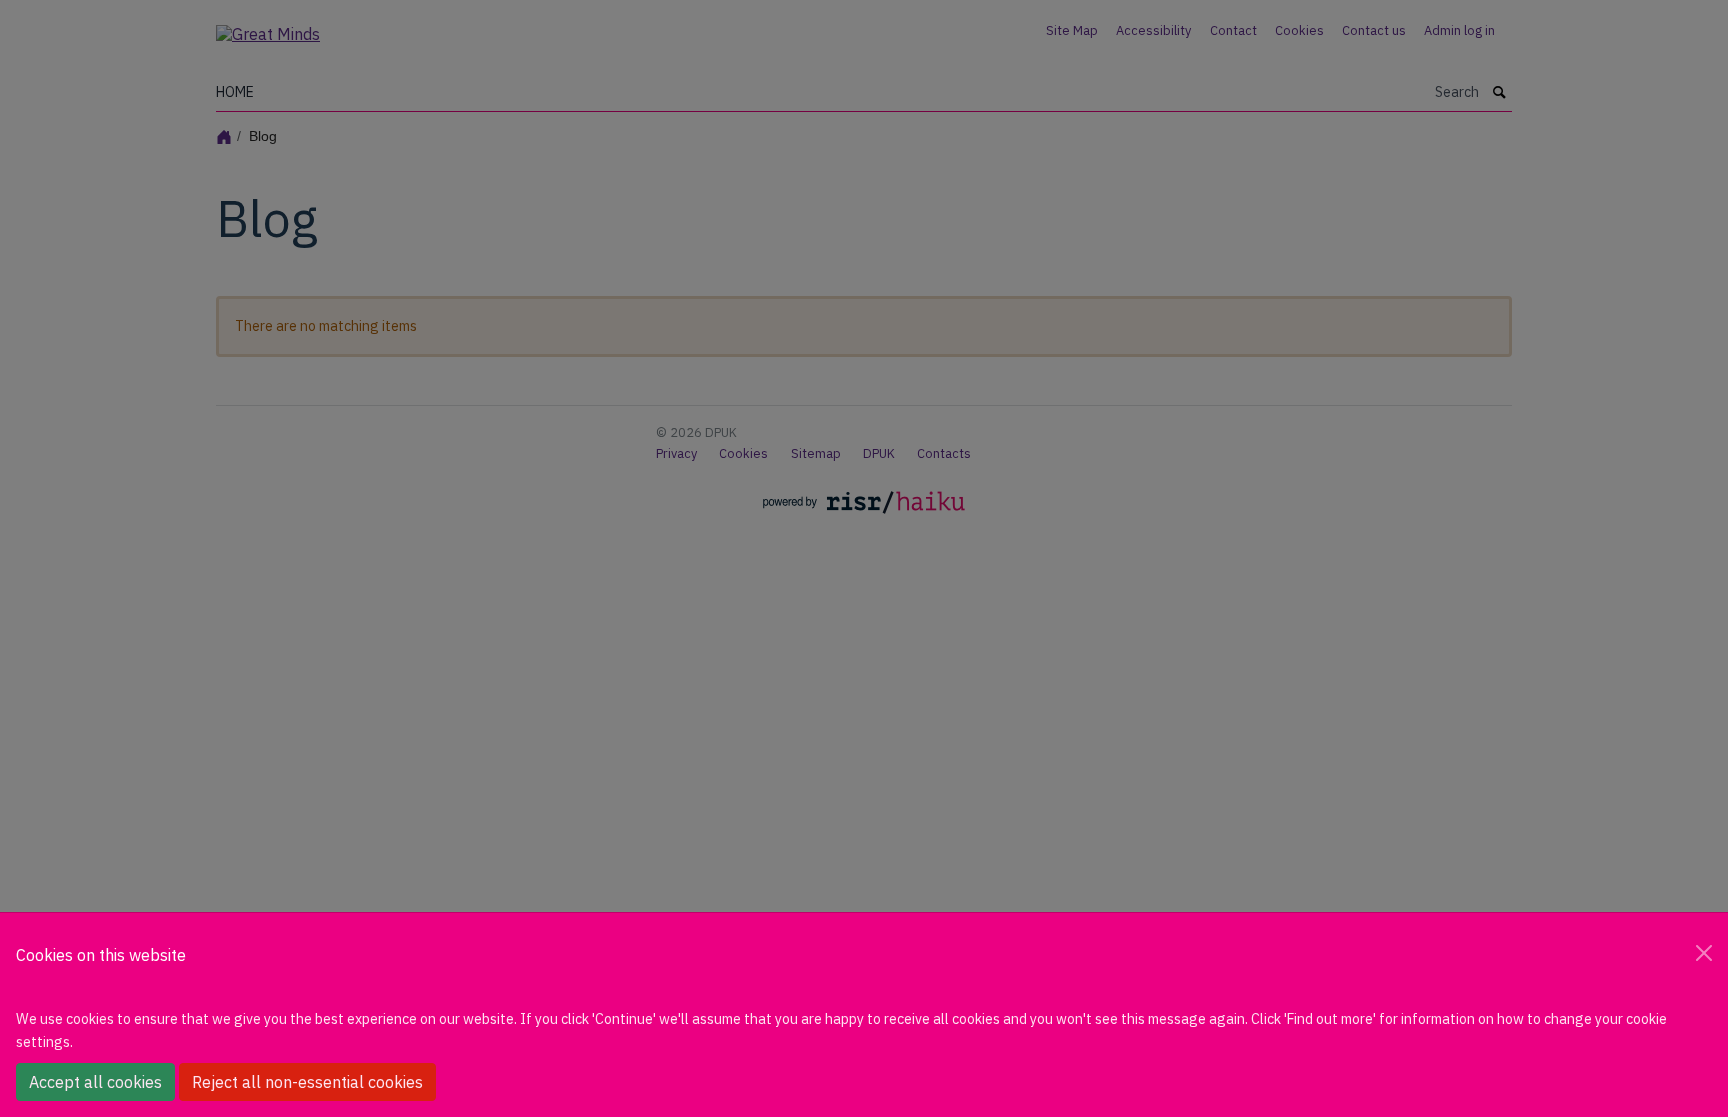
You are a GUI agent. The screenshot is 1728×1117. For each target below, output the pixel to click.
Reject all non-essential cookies (307, 1082)
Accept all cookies (95, 1082)
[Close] (1704, 953)
